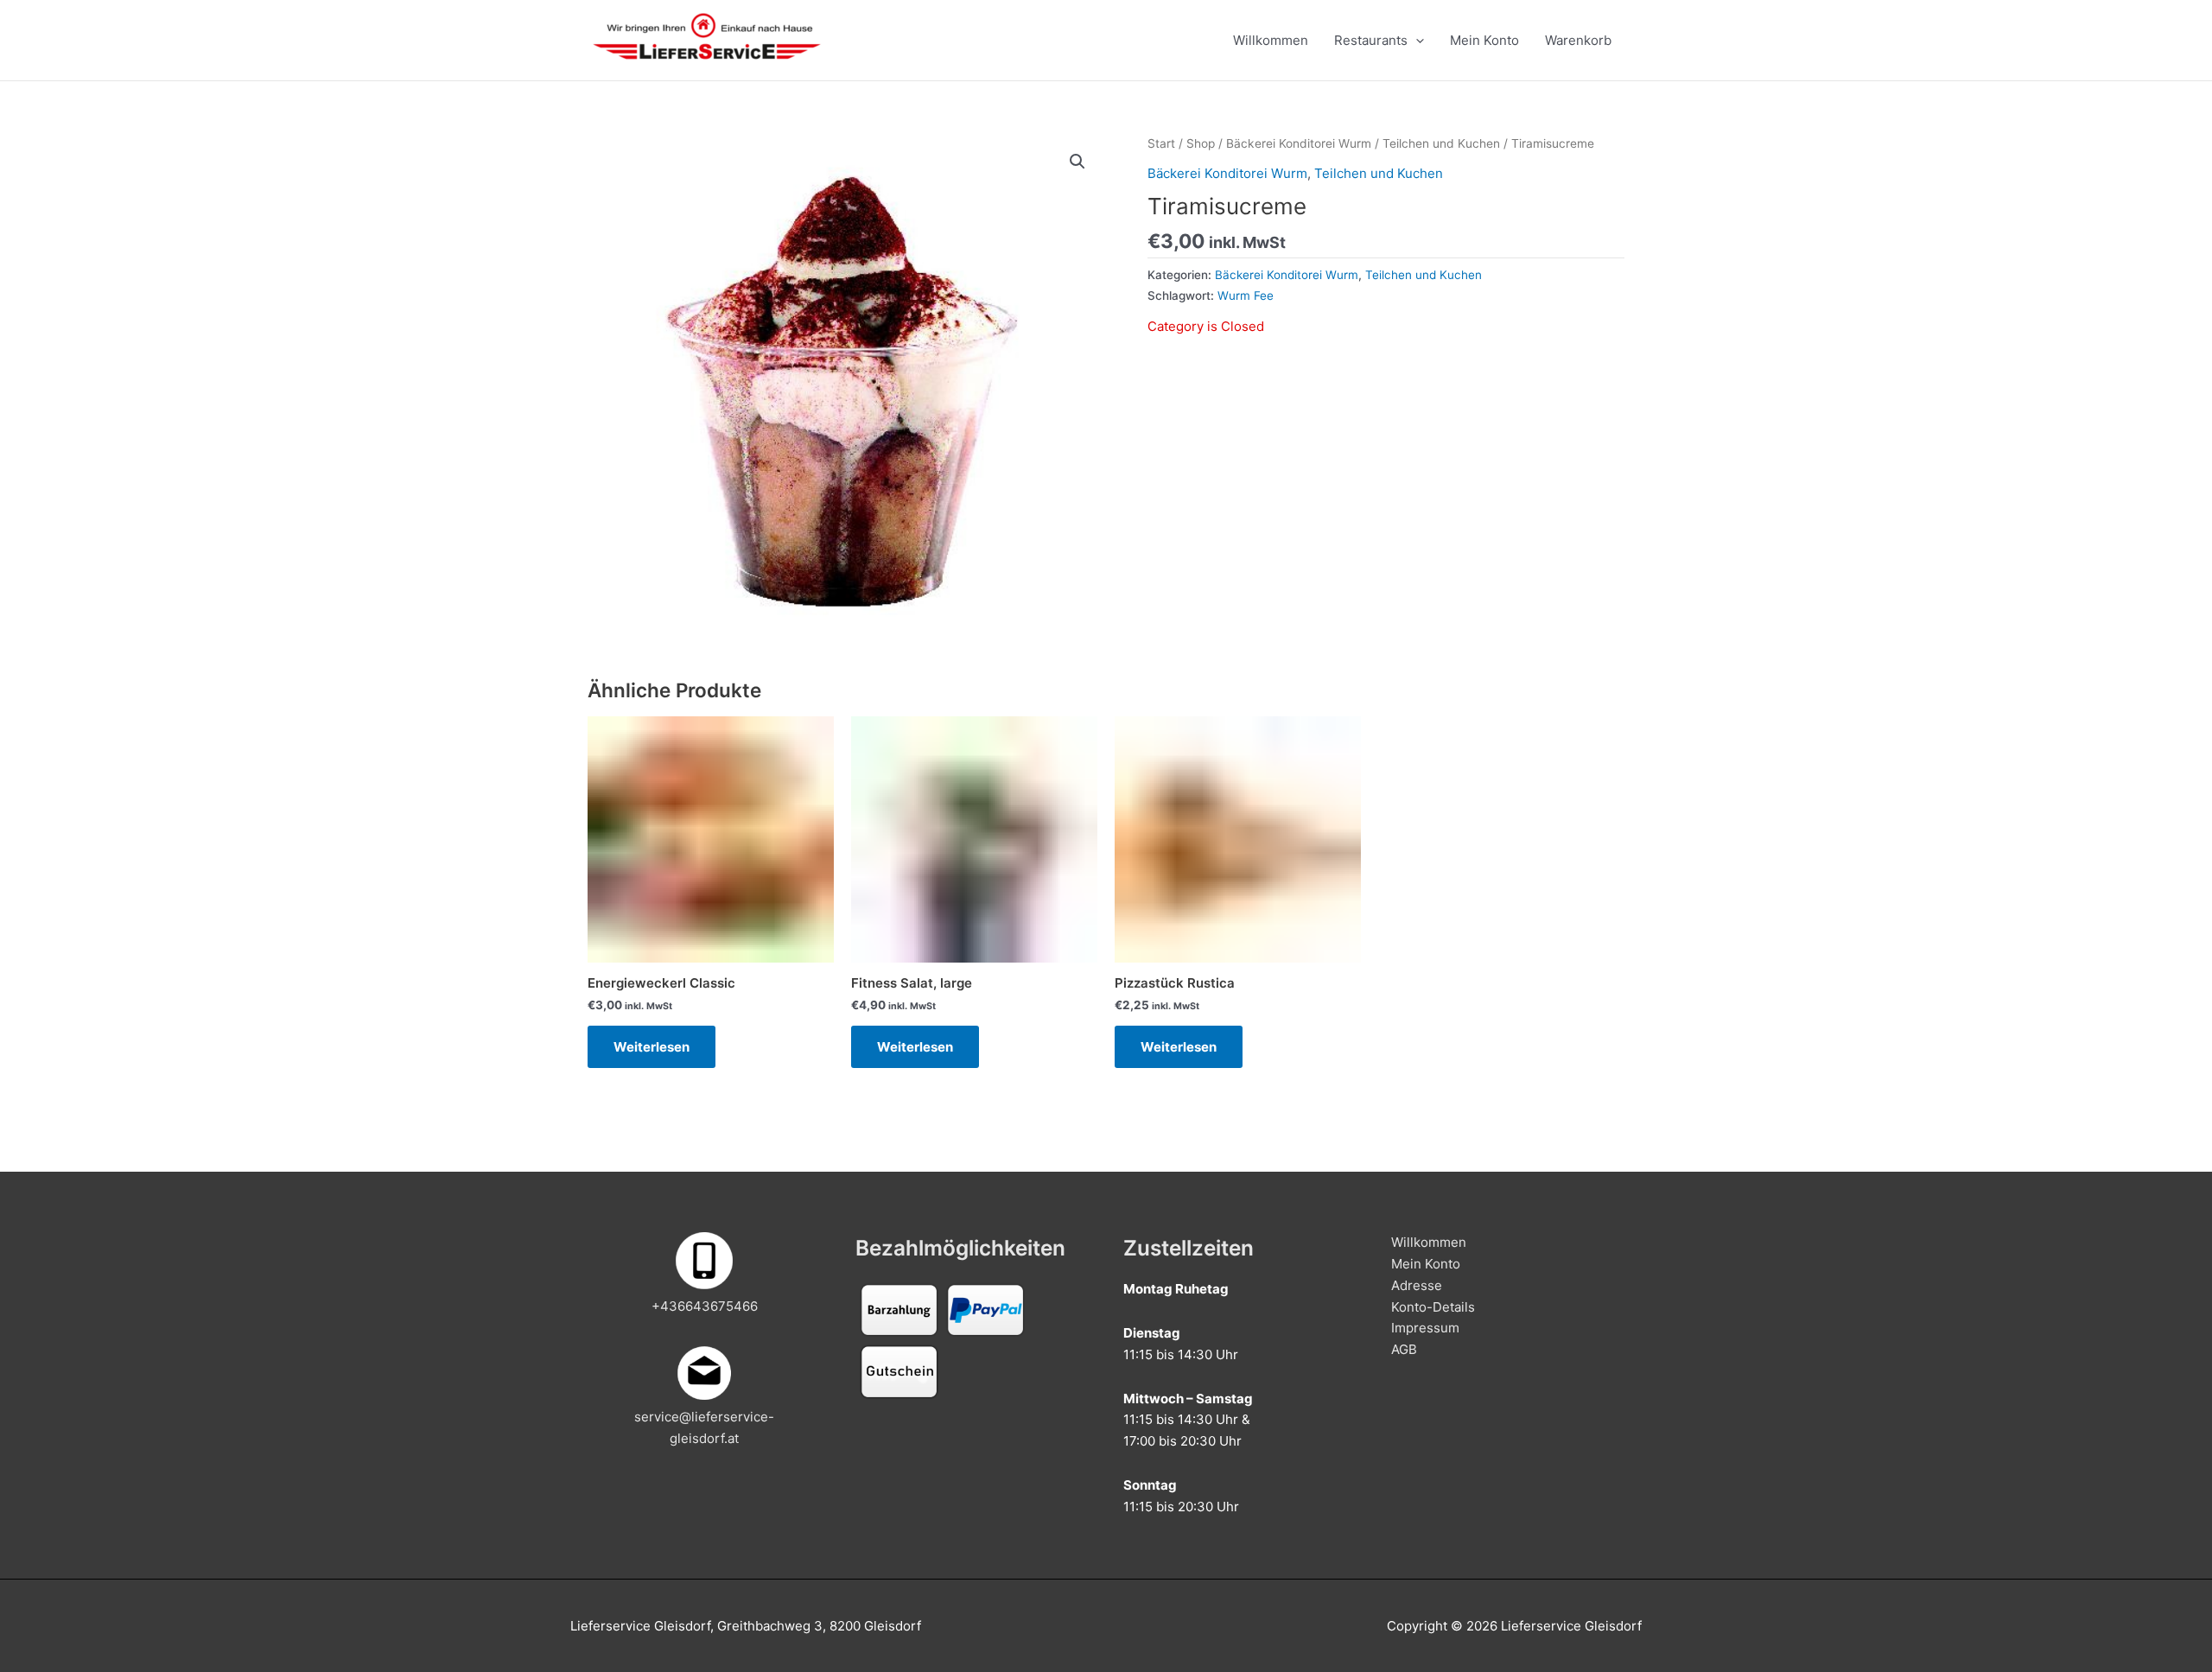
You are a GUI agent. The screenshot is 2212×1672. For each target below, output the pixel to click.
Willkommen (1271, 40)
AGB (1404, 1349)
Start (1161, 143)
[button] (1077, 162)
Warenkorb (1578, 40)
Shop (1201, 143)
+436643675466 (705, 1306)
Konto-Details (1433, 1307)
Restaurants (1371, 40)
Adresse (1417, 1285)
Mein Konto (1484, 40)
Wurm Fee (1246, 296)
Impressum (1425, 1328)
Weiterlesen (652, 1047)
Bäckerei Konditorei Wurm (1299, 143)
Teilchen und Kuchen (1441, 143)
